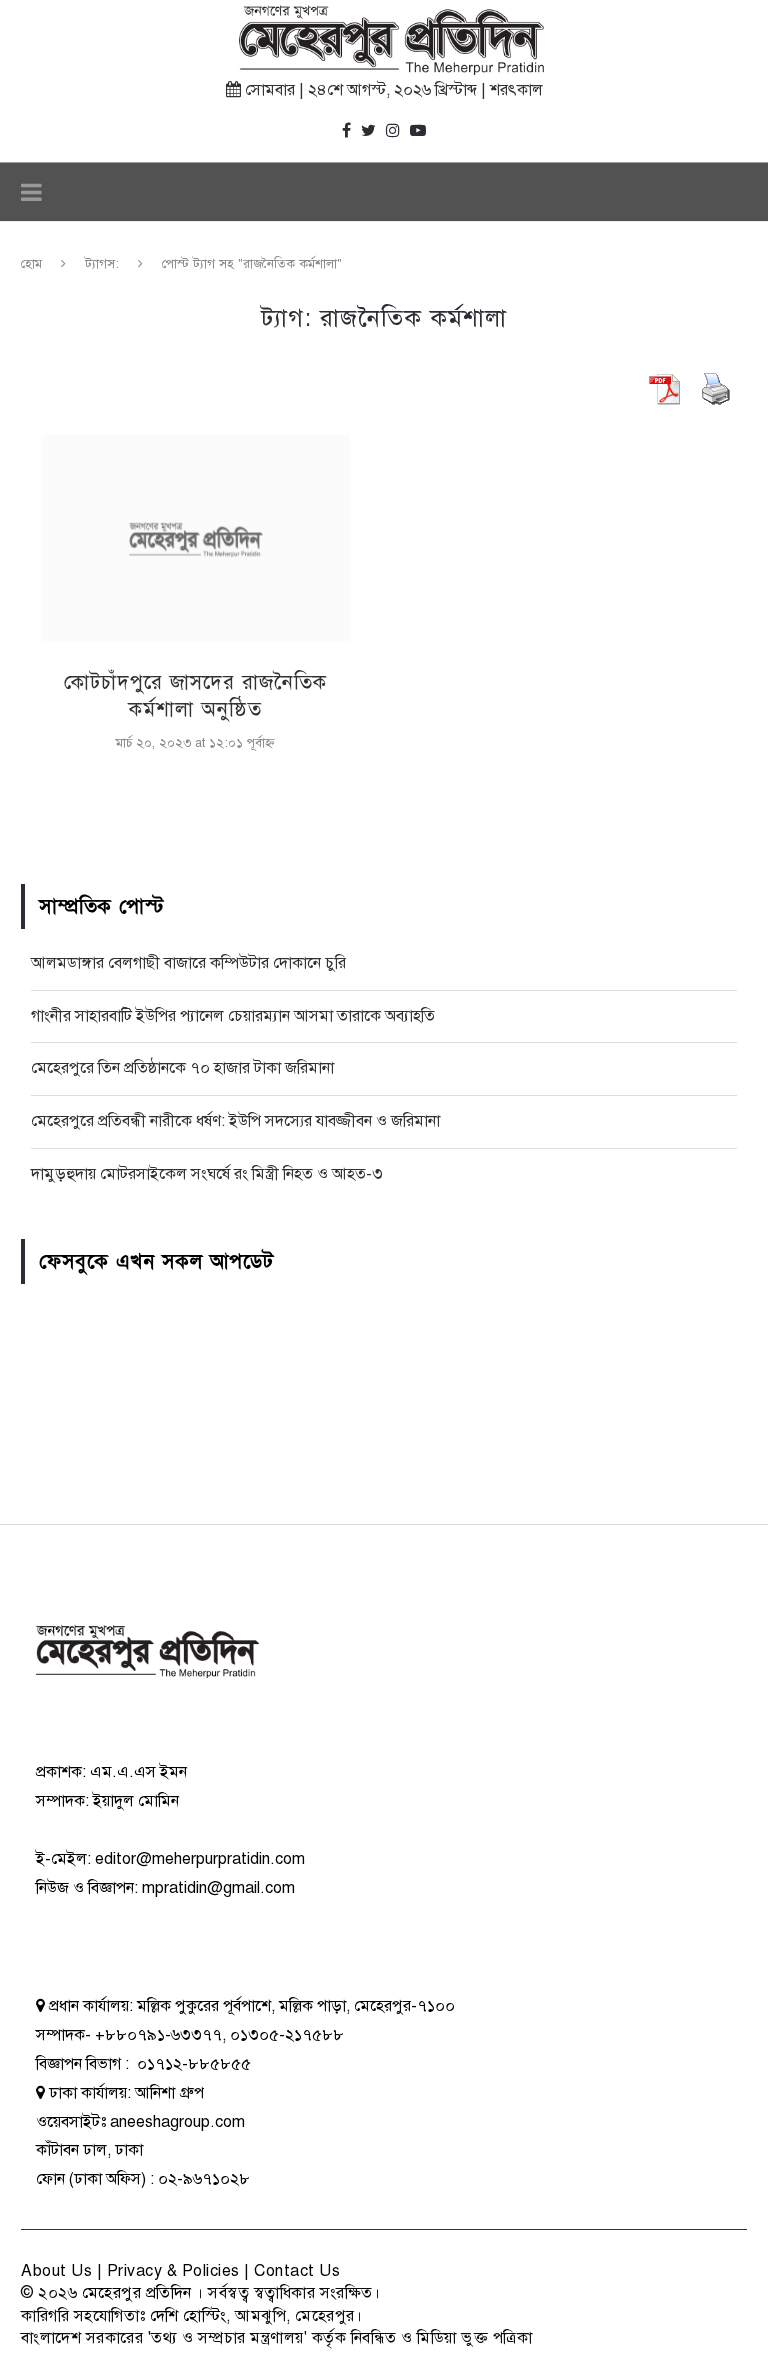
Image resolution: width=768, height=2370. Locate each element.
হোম (31, 264)
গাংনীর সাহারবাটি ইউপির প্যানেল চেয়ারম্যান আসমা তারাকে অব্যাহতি (233, 1016)
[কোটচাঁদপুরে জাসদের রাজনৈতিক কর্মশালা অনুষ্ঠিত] (195, 538)
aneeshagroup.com (177, 2122)
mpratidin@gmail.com (218, 1888)
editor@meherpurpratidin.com (200, 1859)
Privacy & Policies (173, 2271)
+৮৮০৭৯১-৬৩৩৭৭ (158, 2035)
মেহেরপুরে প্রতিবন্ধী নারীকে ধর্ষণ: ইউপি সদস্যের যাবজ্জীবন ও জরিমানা (235, 1121)
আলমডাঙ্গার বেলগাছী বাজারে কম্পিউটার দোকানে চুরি (188, 963)
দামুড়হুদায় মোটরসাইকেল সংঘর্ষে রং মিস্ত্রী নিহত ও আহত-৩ (207, 1174)
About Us (56, 2271)
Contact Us (297, 2271)
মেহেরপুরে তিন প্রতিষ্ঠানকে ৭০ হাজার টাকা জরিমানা (182, 1068)
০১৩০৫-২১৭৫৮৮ (287, 2035)
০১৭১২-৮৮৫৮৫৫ (192, 2064)
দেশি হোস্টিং (188, 2316)
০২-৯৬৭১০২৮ (204, 2179)
